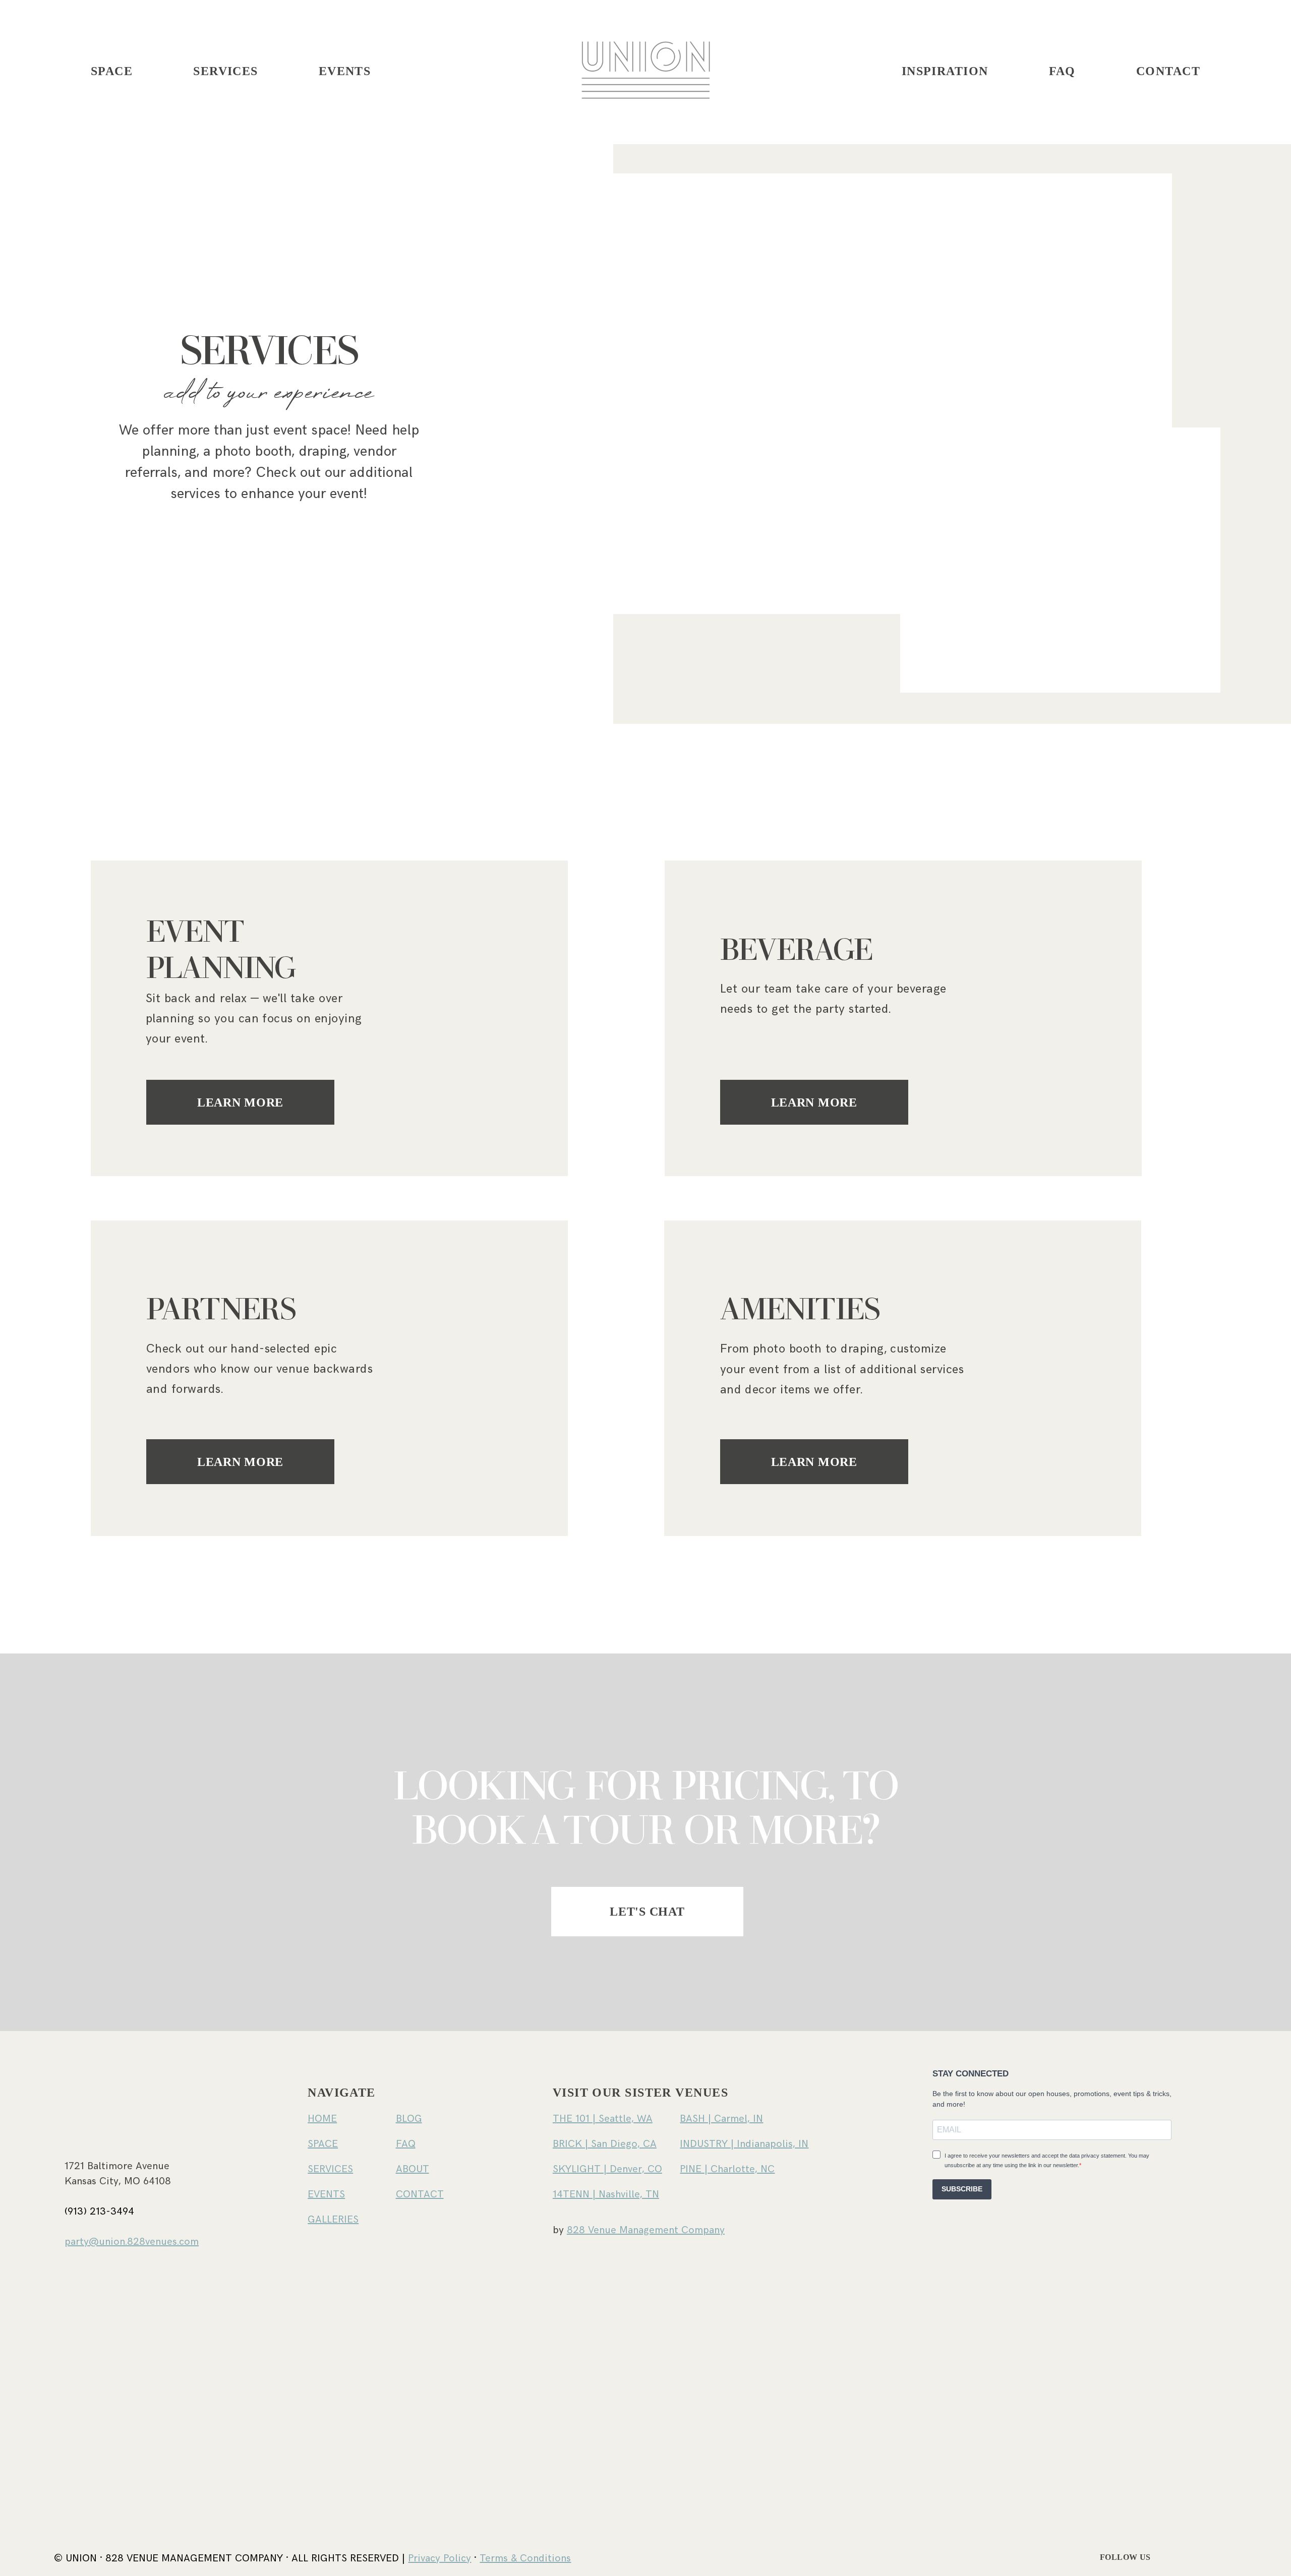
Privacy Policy (439, 2558)
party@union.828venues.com (132, 2242)
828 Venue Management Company (646, 2230)
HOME (322, 2119)
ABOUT (413, 2169)
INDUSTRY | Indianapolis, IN (744, 2144)
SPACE (323, 2144)
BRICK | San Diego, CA (605, 2144)
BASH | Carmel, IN (721, 2119)
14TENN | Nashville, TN (606, 2194)
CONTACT (1168, 71)
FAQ (1062, 71)
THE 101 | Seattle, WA (603, 2119)
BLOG (409, 2119)
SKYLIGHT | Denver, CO (607, 2169)
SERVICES (226, 71)
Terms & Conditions (525, 2558)
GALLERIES (333, 2220)
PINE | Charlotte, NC (727, 2169)
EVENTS (345, 71)
